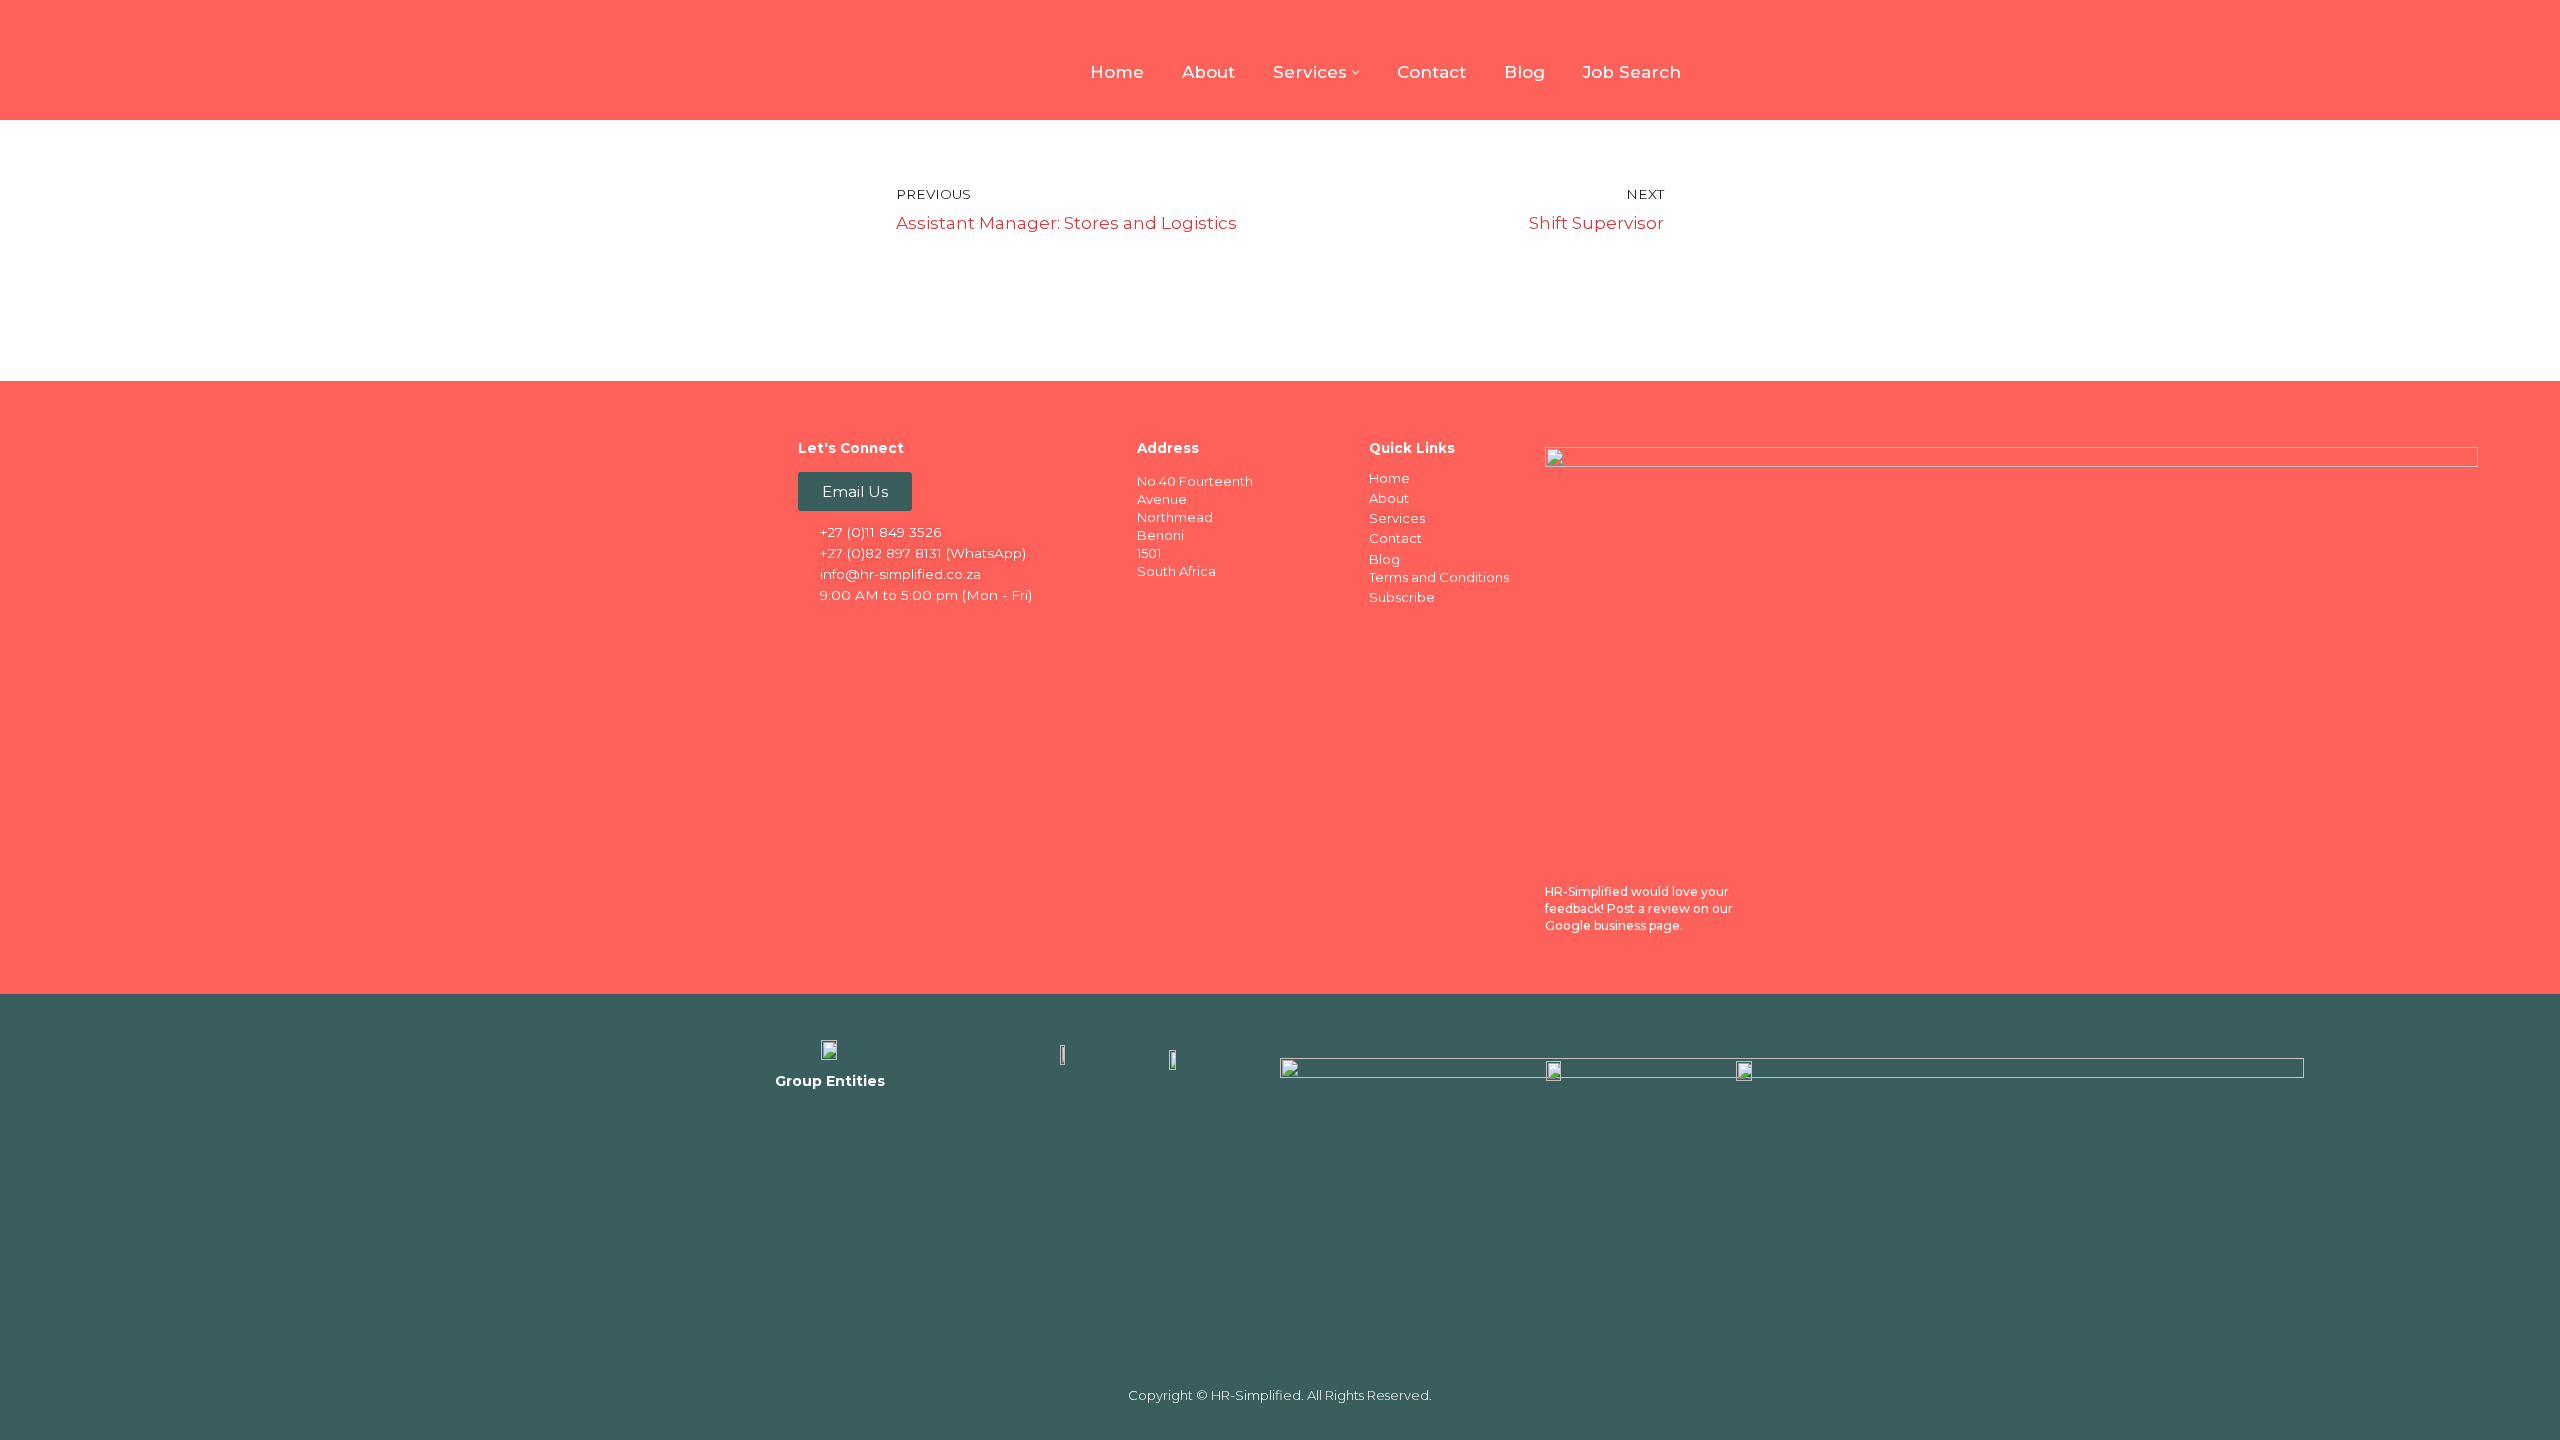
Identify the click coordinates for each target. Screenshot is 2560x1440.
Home (1117, 72)
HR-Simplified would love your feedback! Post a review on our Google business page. (1639, 908)
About (1208, 72)
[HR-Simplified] (830, 60)
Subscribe (1402, 597)
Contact (1431, 72)
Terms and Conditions (1439, 577)
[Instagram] (893, 630)
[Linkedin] (854, 630)
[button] (1355, 72)
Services (1397, 518)
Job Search (1632, 72)
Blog (1524, 72)
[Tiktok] (971, 630)
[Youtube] (932, 630)
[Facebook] (815, 630)
